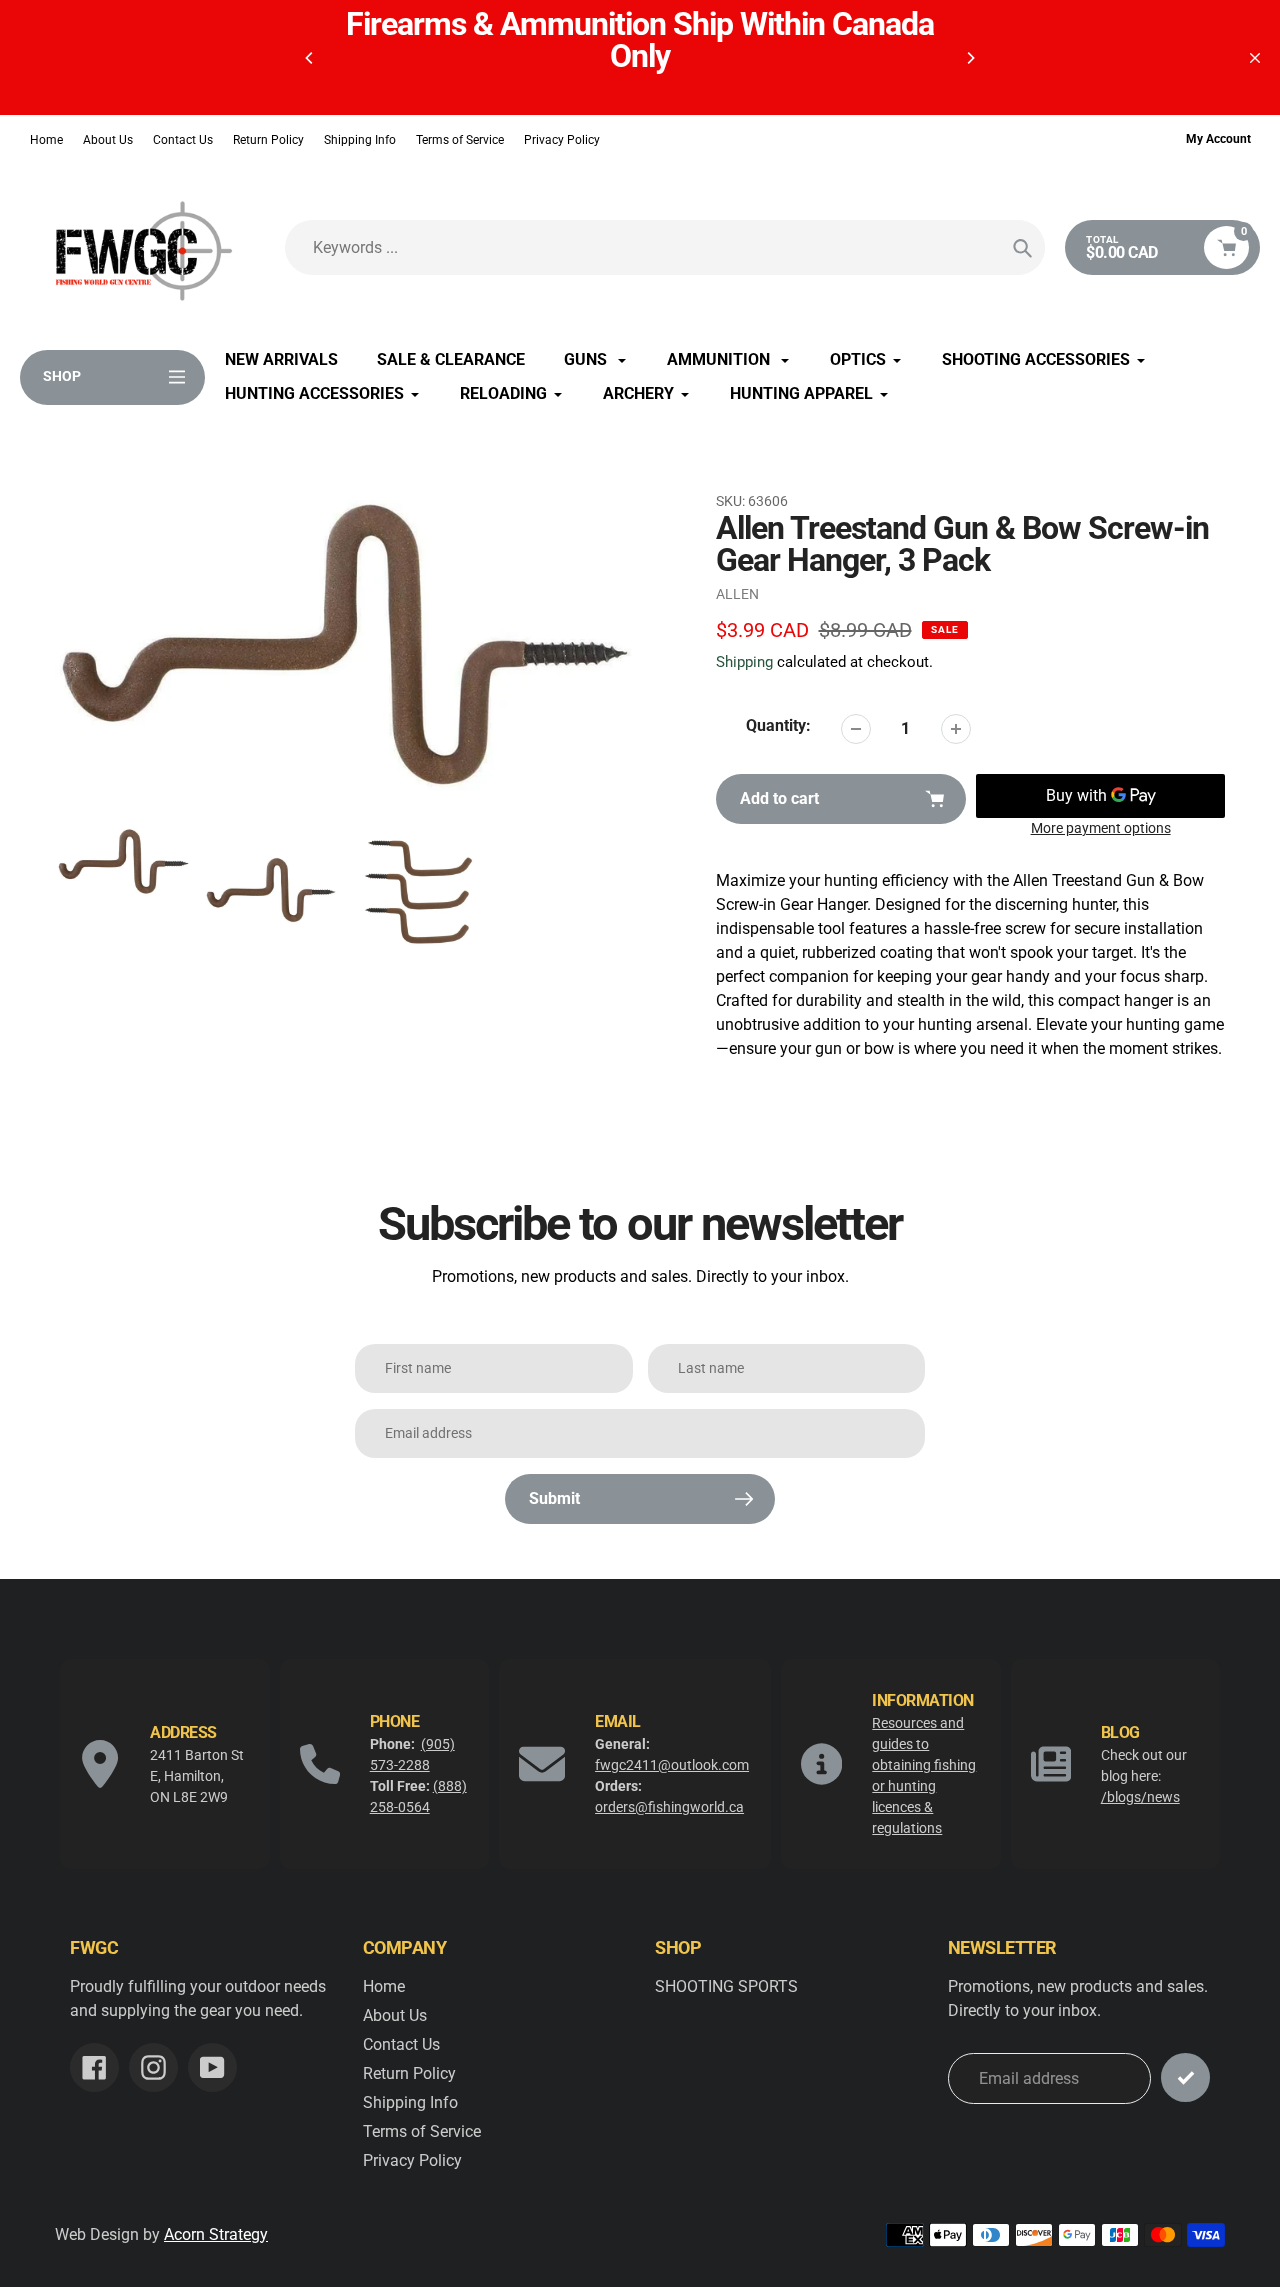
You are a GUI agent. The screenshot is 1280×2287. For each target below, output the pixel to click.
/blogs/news (1140, 1797)
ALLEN (737, 594)
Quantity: (778, 725)
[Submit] (1185, 2077)
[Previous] (310, 58)
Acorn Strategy (216, 2234)
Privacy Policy (562, 140)
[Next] (970, 58)
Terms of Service (460, 140)
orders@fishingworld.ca (669, 1807)
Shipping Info (360, 140)
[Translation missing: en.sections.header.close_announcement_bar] (1255, 58)
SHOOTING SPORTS (726, 1986)
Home (46, 140)
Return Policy (268, 140)
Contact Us (183, 140)
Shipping (744, 662)
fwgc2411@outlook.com (672, 1765)
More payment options (1101, 828)
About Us (108, 140)
